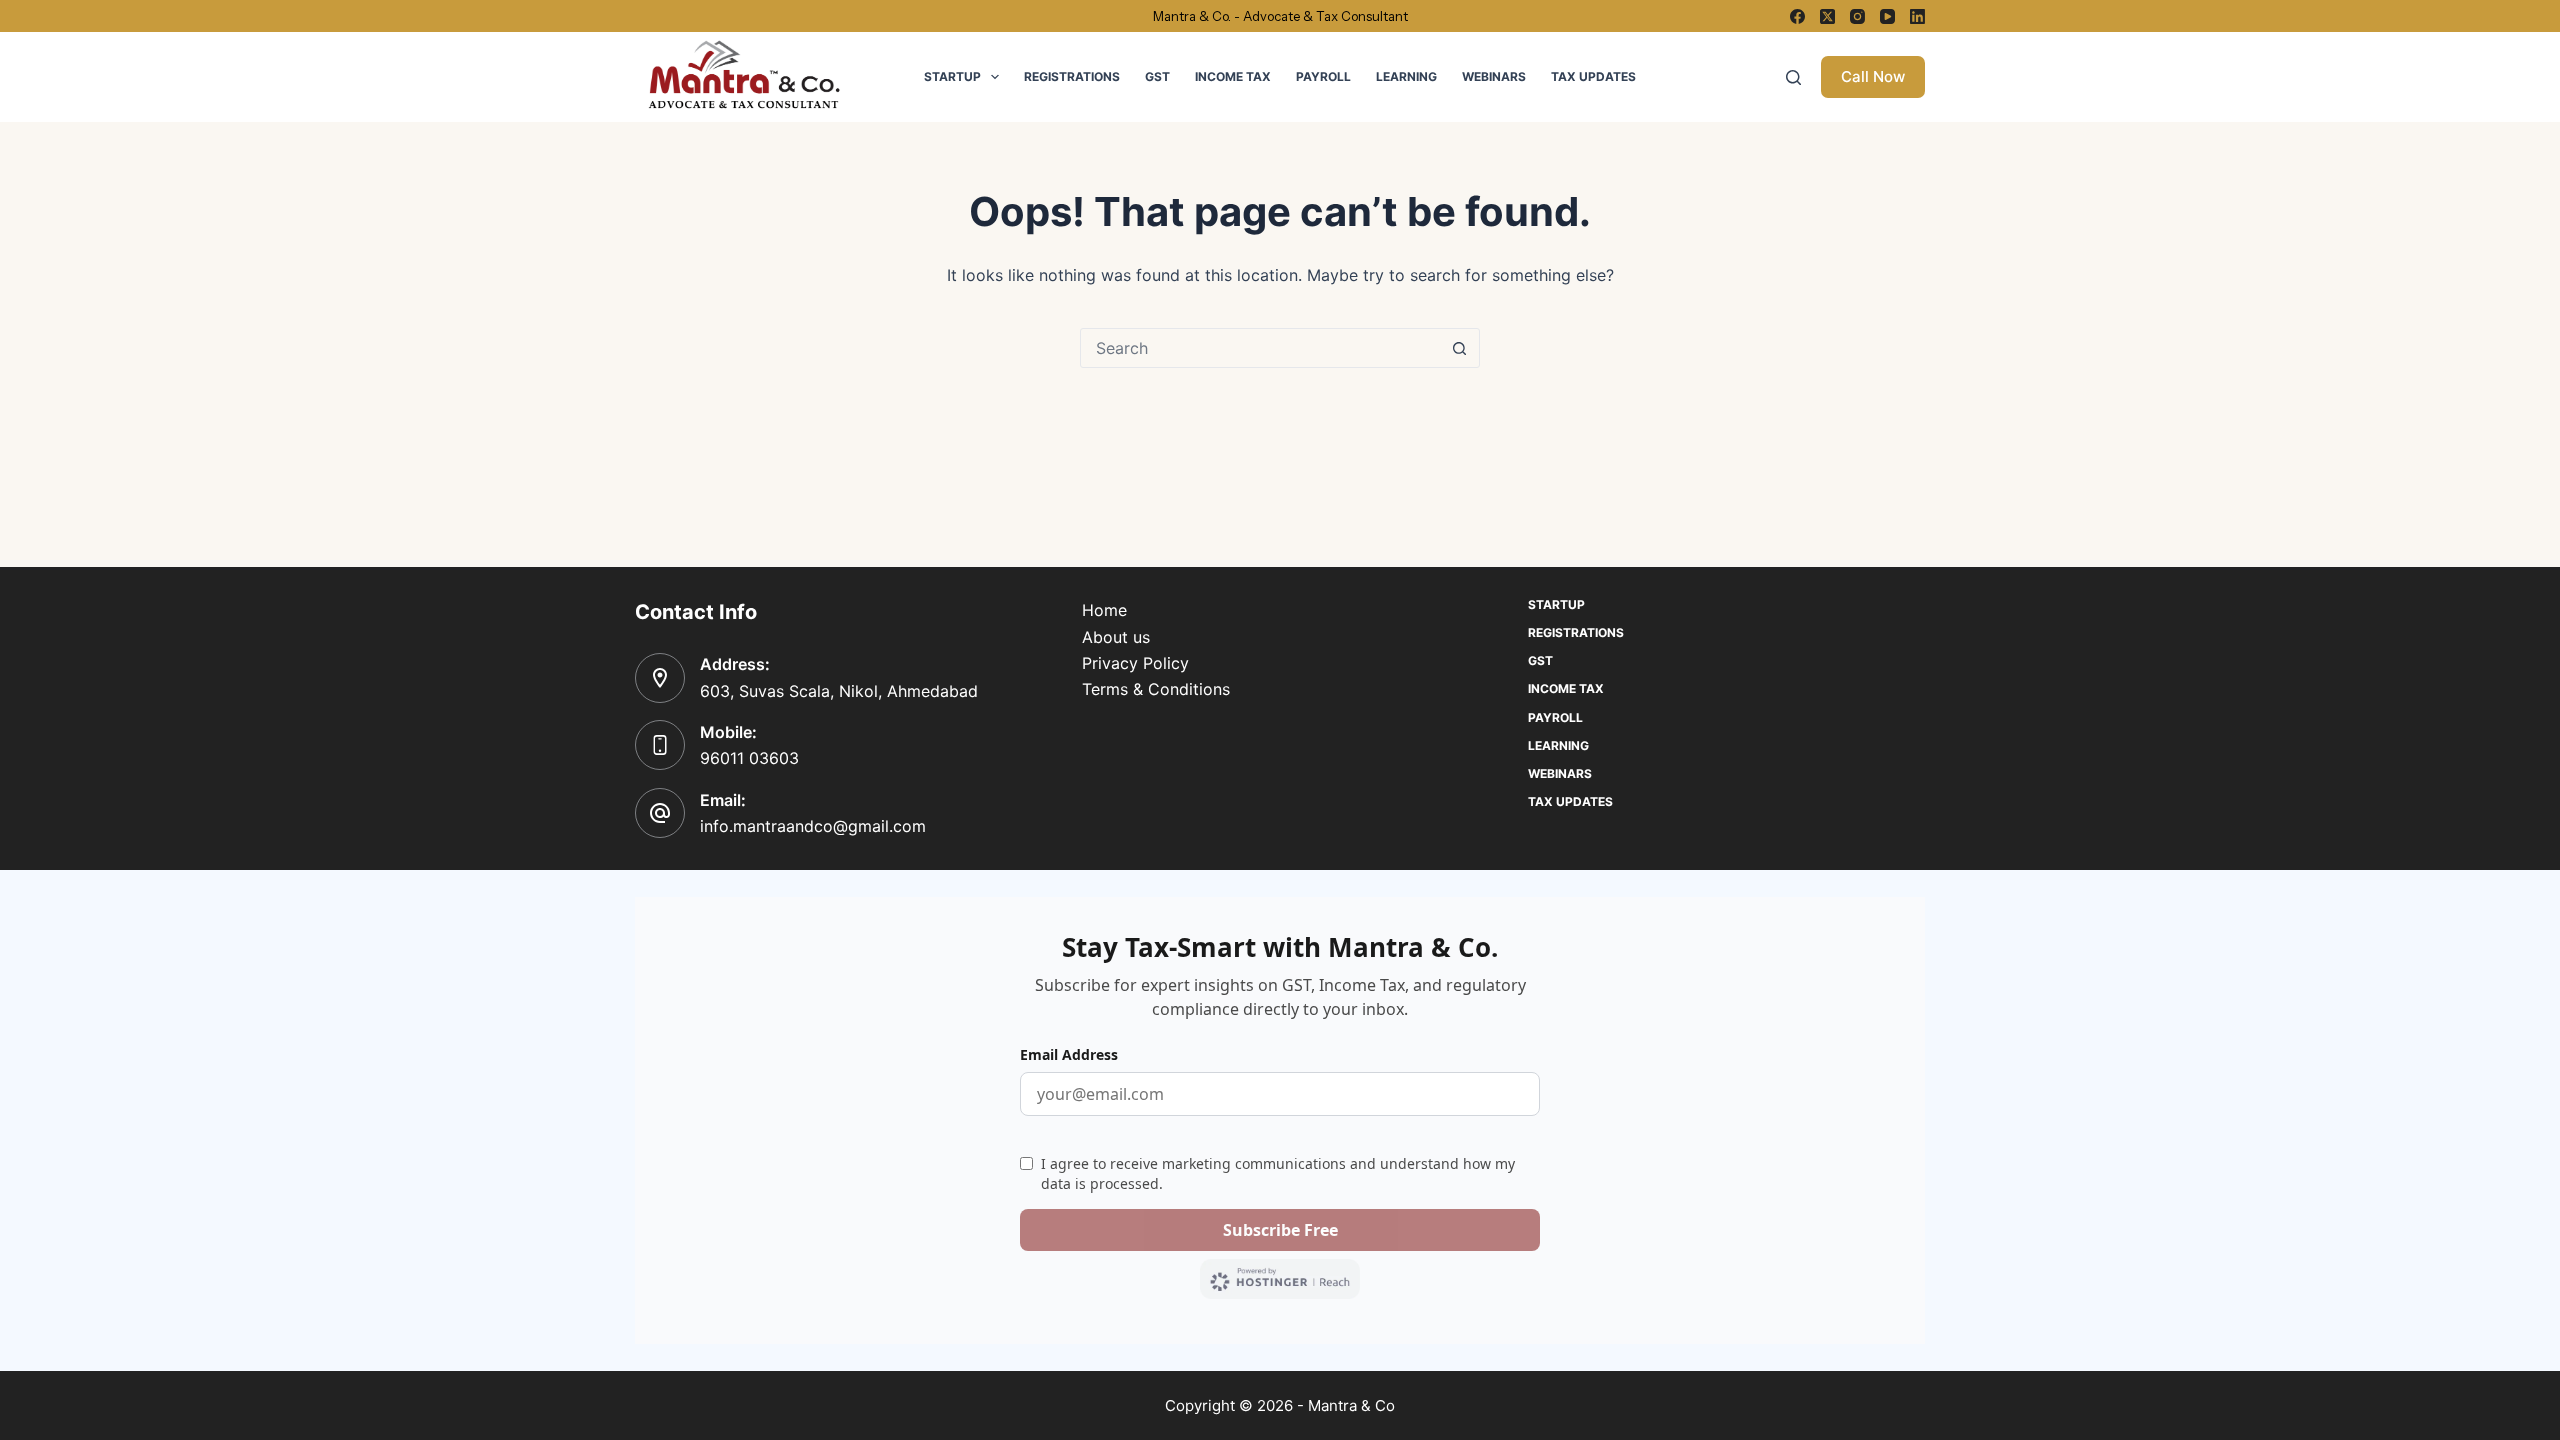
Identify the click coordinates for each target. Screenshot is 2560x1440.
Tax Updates (1593, 76)
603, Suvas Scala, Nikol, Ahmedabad (839, 691)
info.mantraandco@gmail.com (813, 826)
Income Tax (1233, 76)
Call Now (1873, 76)
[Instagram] (1857, 16)
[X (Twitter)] (1827, 16)
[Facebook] (1797, 16)
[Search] (1793, 77)
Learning (1406, 76)
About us (1116, 637)
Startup (952, 76)
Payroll (1323, 76)
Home (1104, 610)
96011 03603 (749, 758)
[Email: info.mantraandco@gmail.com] (660, 813)
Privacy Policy (1135, 663)
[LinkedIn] (1917, 16)
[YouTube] (1887, 16)
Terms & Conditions (1156, 689)
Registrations (1072, 76)
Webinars (1494, 76)
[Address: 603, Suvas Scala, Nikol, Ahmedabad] (660, 678)
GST (1157, 76)
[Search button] (1459, 348)
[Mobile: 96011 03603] (660, 745)
